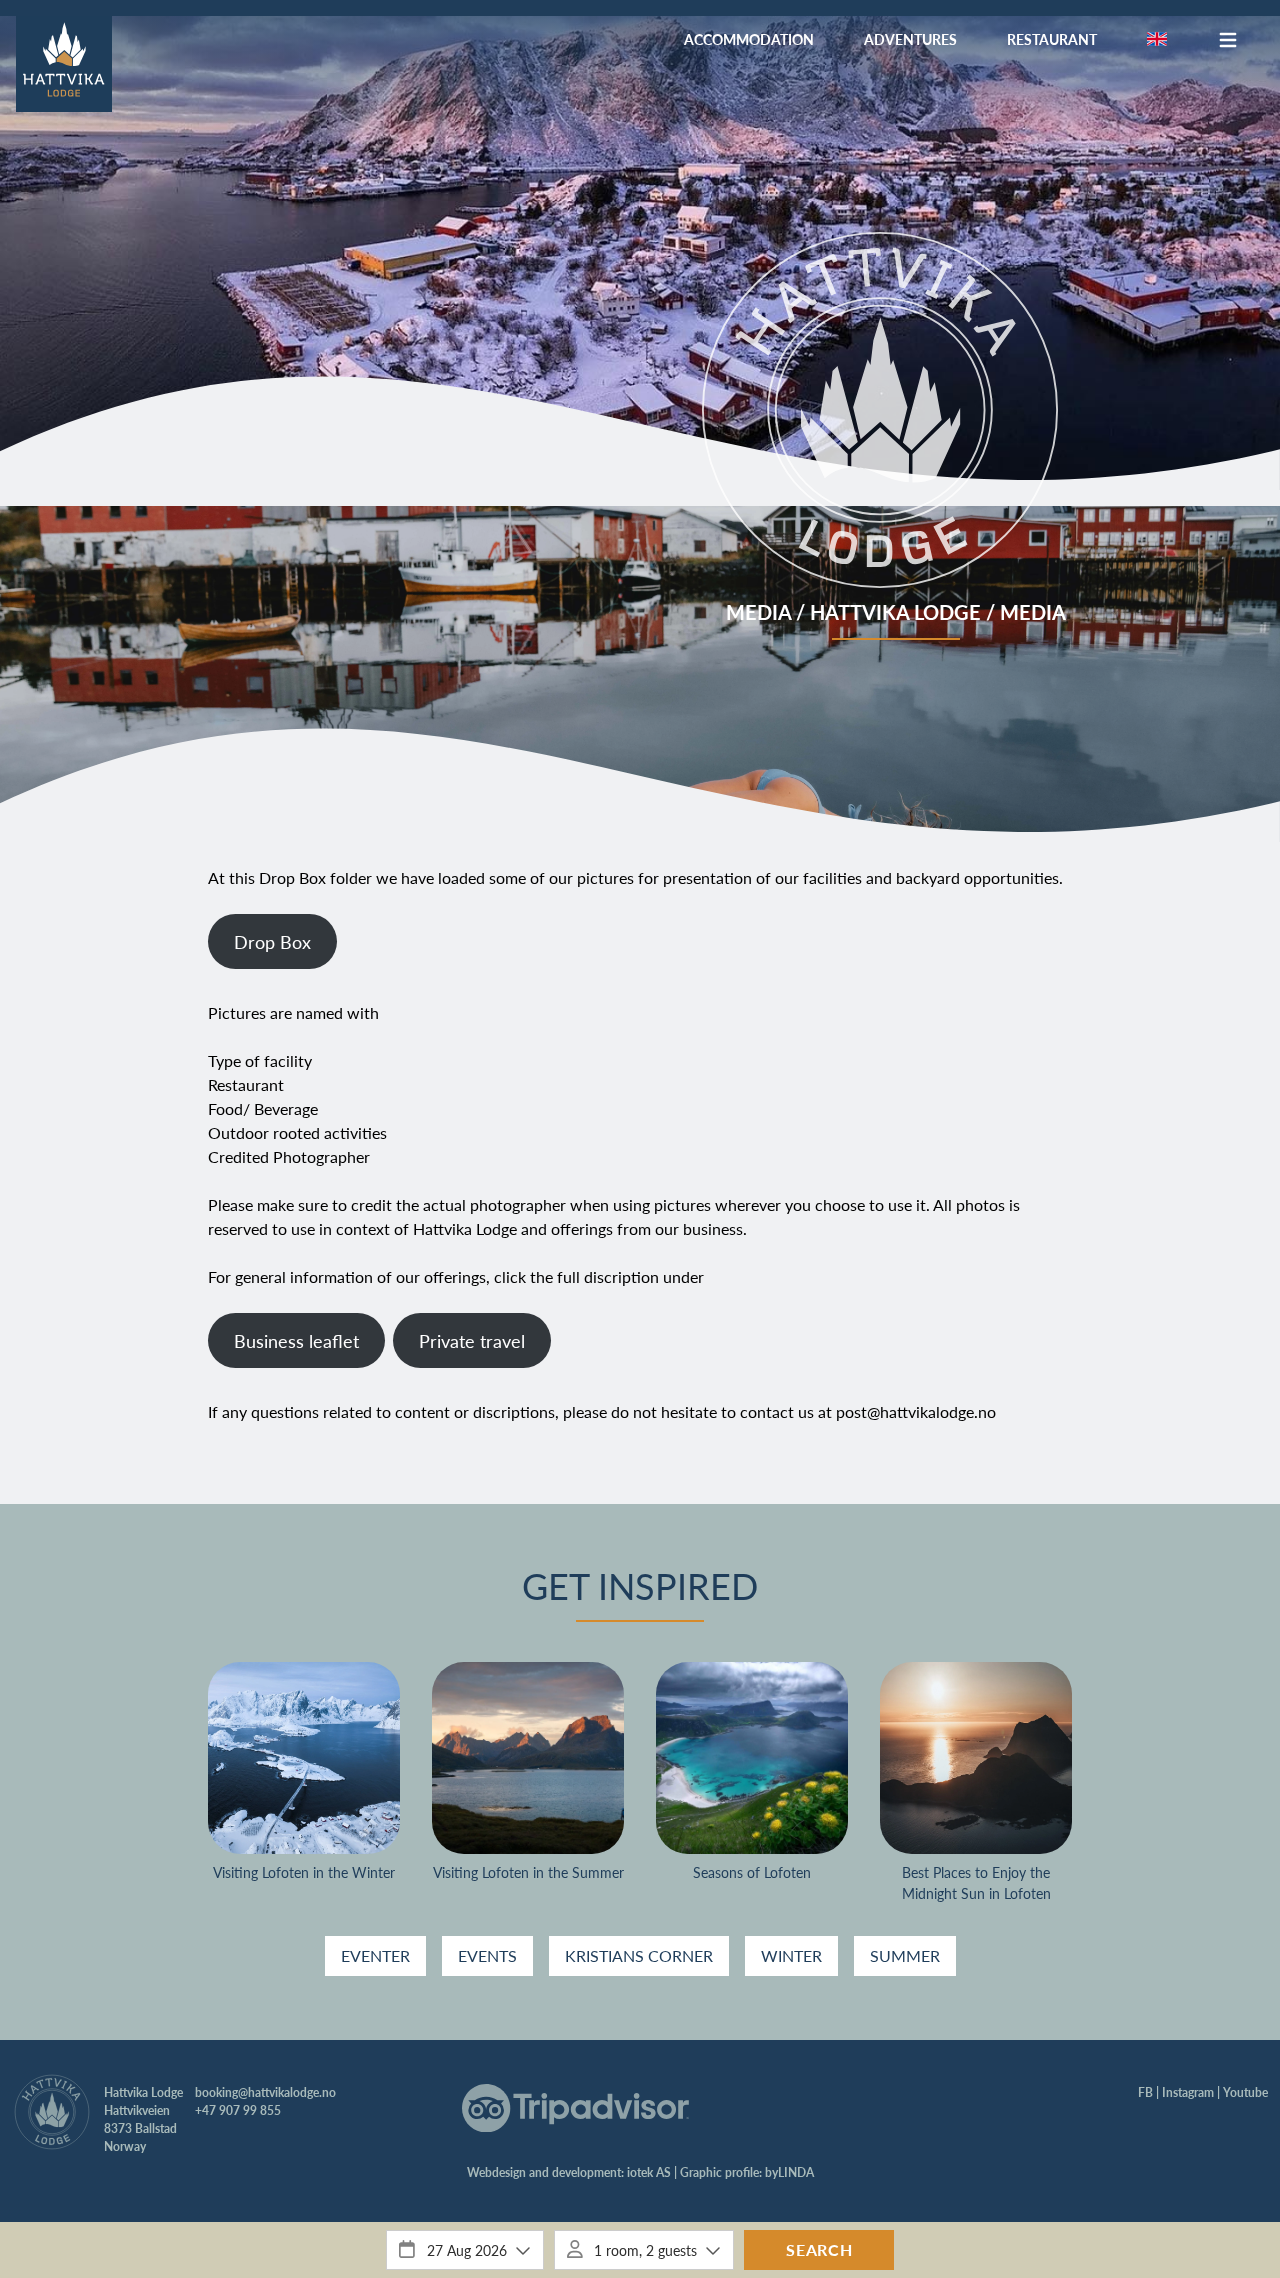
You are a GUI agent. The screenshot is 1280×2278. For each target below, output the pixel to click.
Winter (791, 1955)
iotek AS (649, 2172)
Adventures (910, 39)
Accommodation (749, 39)
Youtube (1245, 2092)
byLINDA (789, 2172)
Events (487, 1955)
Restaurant (1052, 39)
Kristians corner (639, 1955)
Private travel (472, 1340)
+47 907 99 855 (238, 2110)
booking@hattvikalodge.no (265, 2092)
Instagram (1188, 2092)
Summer (905, 1955)
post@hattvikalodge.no (916, 1411)
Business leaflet (296, 1340)
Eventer (375, 1955)
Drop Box (272, 941)
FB (1145, 2092)
